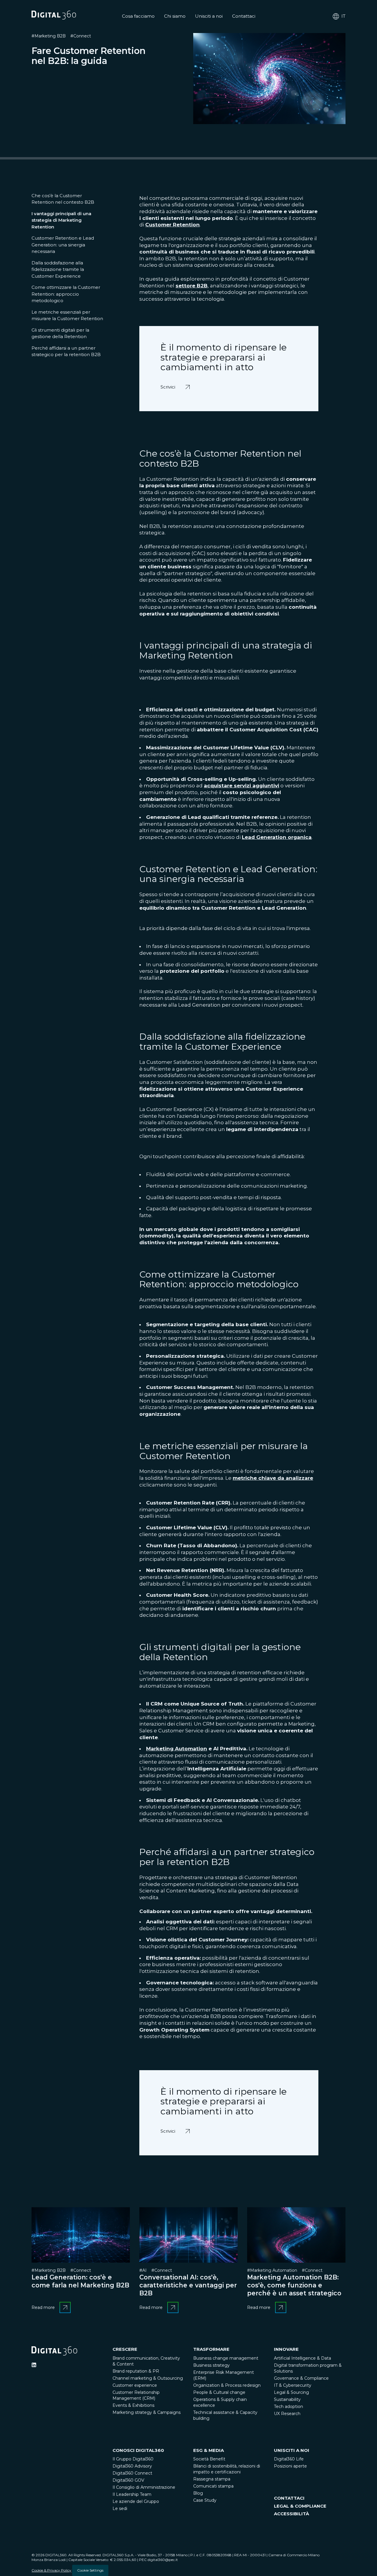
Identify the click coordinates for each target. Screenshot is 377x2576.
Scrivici (169, 383)
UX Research (287, 2414)
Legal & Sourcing (291, 2392)
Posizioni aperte (290, 2466)
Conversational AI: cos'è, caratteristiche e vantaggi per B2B (188, 2285)
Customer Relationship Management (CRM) (136, 2395)
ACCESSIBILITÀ (291, 2514)
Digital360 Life (289, 2459)
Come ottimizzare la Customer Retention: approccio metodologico (66, 294)
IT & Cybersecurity (293, 2385)
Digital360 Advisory (132, 2466)
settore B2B (192, 286)
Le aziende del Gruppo (136, 2501)
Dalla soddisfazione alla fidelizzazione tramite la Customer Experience (58, 269)
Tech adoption (288, 2407)
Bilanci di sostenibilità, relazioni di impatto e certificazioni (227, 2469)
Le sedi (120, 2508)
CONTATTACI (289, 2498)
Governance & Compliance (301, 2378)
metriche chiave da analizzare (273, 1478)
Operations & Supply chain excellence (220, 2402)
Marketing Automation (177, 1749)
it (343, 16)
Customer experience (135, 2385)
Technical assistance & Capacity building (225, 2415)
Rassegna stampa (212, 2479)
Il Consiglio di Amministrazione (144, 2487)
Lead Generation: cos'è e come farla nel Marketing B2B (80, 2281)
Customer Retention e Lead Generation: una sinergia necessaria (63, 245)
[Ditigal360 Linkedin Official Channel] (34, 2365)
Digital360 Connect (132, 2473)
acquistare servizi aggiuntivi (242, 786)
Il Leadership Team (132, 2494)
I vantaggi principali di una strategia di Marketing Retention (61, 220)
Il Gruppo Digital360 (133, 2459)
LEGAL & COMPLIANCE (300, 2506)
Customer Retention (172, 225)
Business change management (226, 2358)
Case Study (205, 2500)
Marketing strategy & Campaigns (147, 2412)
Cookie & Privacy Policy (51, 2570)
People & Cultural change (219, 2392)
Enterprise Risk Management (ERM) (224, 2375)
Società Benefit (209, 2459)
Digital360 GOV (128, 2480)
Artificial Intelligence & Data (302, 2358)
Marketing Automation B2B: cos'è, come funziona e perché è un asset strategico (294, 2285)
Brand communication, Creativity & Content (146, 2361)
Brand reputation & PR (136, 2371)
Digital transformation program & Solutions (308, 2368)
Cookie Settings (90, 2570)
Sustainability (287, 2399)
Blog (198, 2493)
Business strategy (211, 2365)
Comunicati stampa (213, 2486)
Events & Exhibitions (133, 2405)
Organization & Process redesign (227, 2385)
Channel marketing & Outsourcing (148, 2378)
